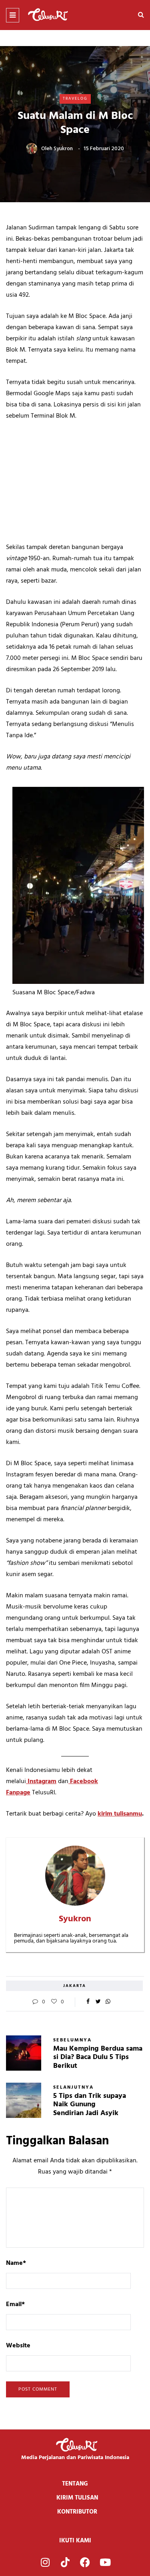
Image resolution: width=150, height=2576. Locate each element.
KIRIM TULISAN (77, 2498)
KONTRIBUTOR (77, 2512)
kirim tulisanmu (120, 1814)
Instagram (41, 1782)
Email (15, 2305)
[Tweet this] (98, 2002)
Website (18, 2346)
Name (16, 2263)
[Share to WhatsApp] (108, 2002)
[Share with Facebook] (88, 2002)
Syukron (63, 149)
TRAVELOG (75, 99)
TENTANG (75, 2484)
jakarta (75, 1986)
